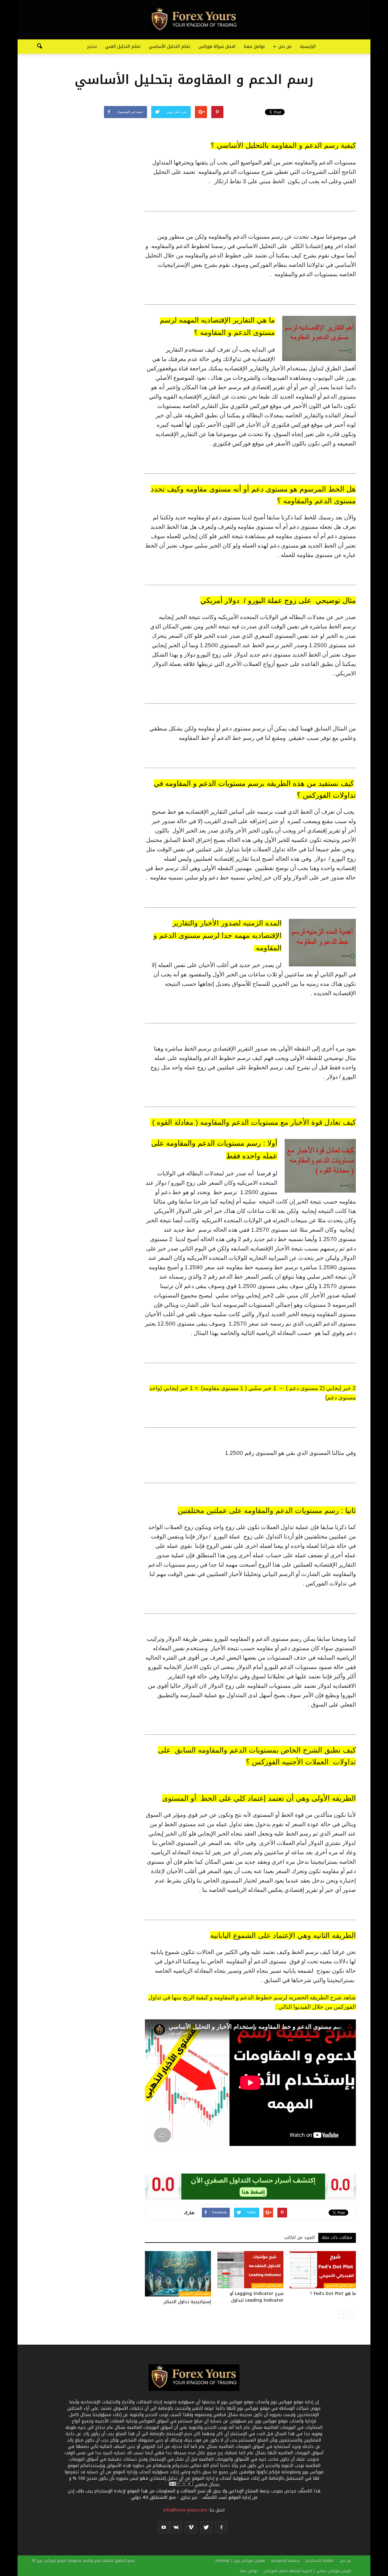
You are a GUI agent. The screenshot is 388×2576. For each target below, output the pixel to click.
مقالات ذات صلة (337, 2238)
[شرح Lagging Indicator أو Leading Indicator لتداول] (250, 2270)
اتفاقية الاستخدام (319, 2561)
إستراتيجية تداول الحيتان (187, 2302)
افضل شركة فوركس (217, 46)
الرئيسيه (308, 46)
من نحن (285, 46)
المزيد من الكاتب (299, 2238)
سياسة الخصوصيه (285, 2561)
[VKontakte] (176, 2527)
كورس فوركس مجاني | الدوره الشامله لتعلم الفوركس (307, 2571)
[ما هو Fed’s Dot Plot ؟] (323, 2270)
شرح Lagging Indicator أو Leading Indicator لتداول (257, 2297)
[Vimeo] (191, 2527)
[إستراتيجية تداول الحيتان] (178, 2274)
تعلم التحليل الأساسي (169, 46)
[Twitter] (206, 2527)
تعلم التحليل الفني (123, 46)
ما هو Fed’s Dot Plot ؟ (333, 2294)
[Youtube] (164, 2527)
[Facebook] (221, 2527)
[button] (39, 47)
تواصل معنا (254, 46)
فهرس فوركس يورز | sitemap (240, 2561)
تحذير (92, 46)
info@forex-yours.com (185, 2510)
